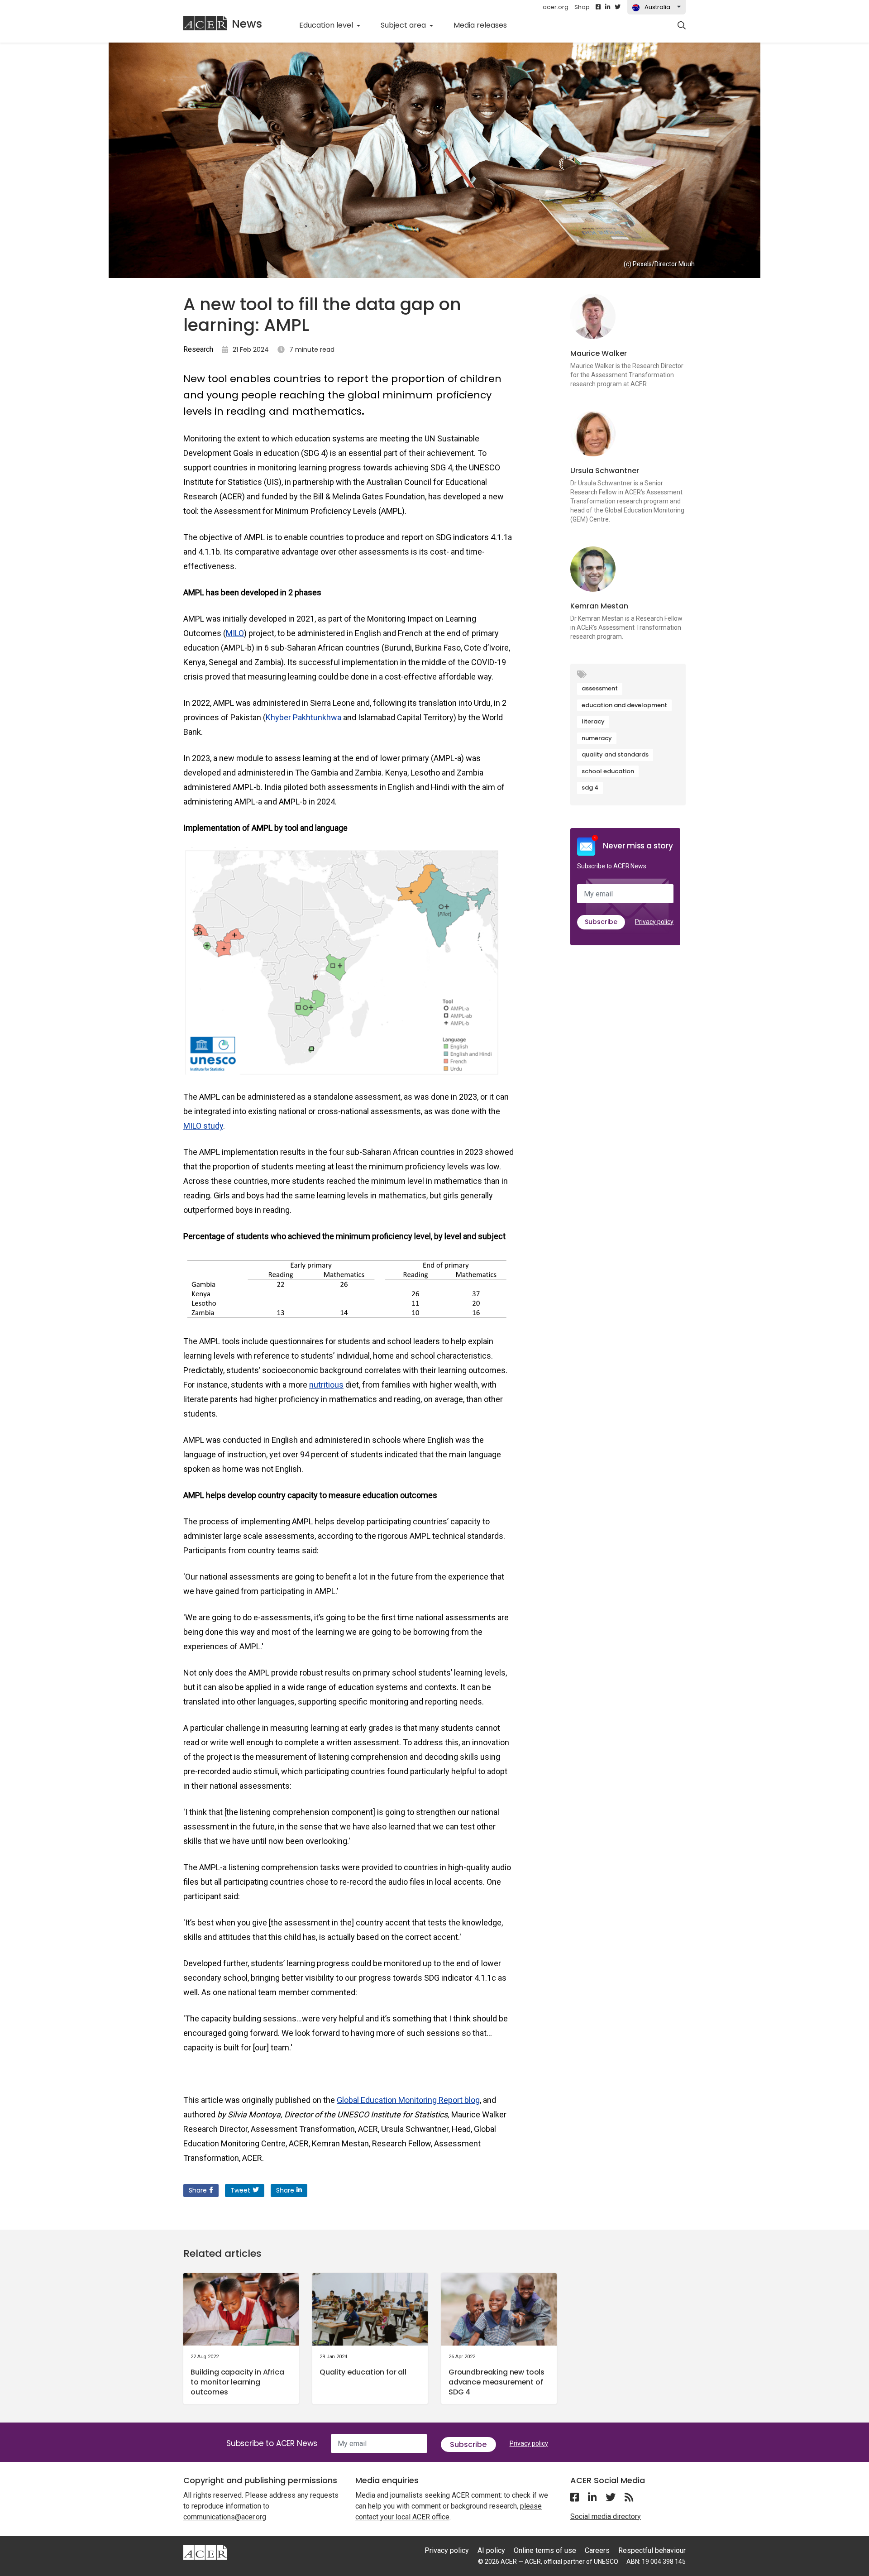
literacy (593, 721)
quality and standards (615, 754)
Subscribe (601, 922)
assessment (600, 688)
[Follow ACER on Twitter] (618, 7)
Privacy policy (654, 922)
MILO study (203, 1126)
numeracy (597, 738)
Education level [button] (327, 25)
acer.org (556, 7)
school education (608, 771)
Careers (597, 2550)
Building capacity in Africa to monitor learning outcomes (237, 2382)
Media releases (485, 25)
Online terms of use (545, 2550)
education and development (624, 705)
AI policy (491, 2550)
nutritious (326, 1385)
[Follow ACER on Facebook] (598, 7)
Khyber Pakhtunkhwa (303, 717)
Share (198, 2190)
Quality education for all (363, 2372)
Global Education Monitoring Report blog (408, 2100)
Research (198, 349)
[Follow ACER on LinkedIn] (608, 7)
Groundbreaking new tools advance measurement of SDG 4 (497, 2382)
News (247, 24)
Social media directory (606, 2516)
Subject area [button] (404, 25)
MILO (235, 633)
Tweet (240, 2190)
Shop (582, 7)
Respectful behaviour (652, 2550)
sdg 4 (590, 788)
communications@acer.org (225, 2517)
